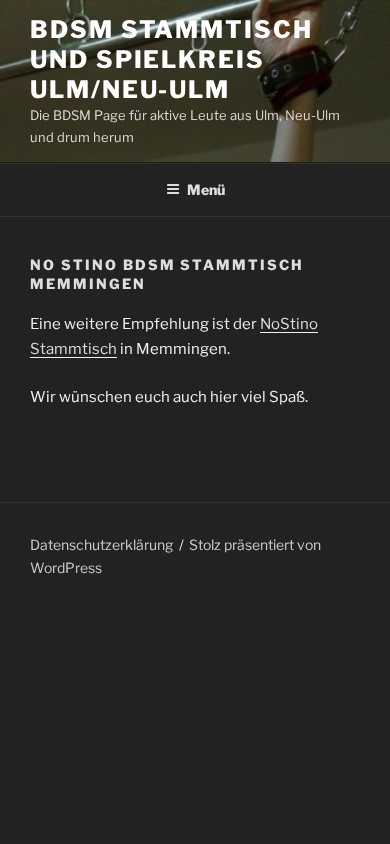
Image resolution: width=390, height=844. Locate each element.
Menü (206, 189)
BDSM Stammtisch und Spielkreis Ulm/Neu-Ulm (171, 59)
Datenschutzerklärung (101, 544)
